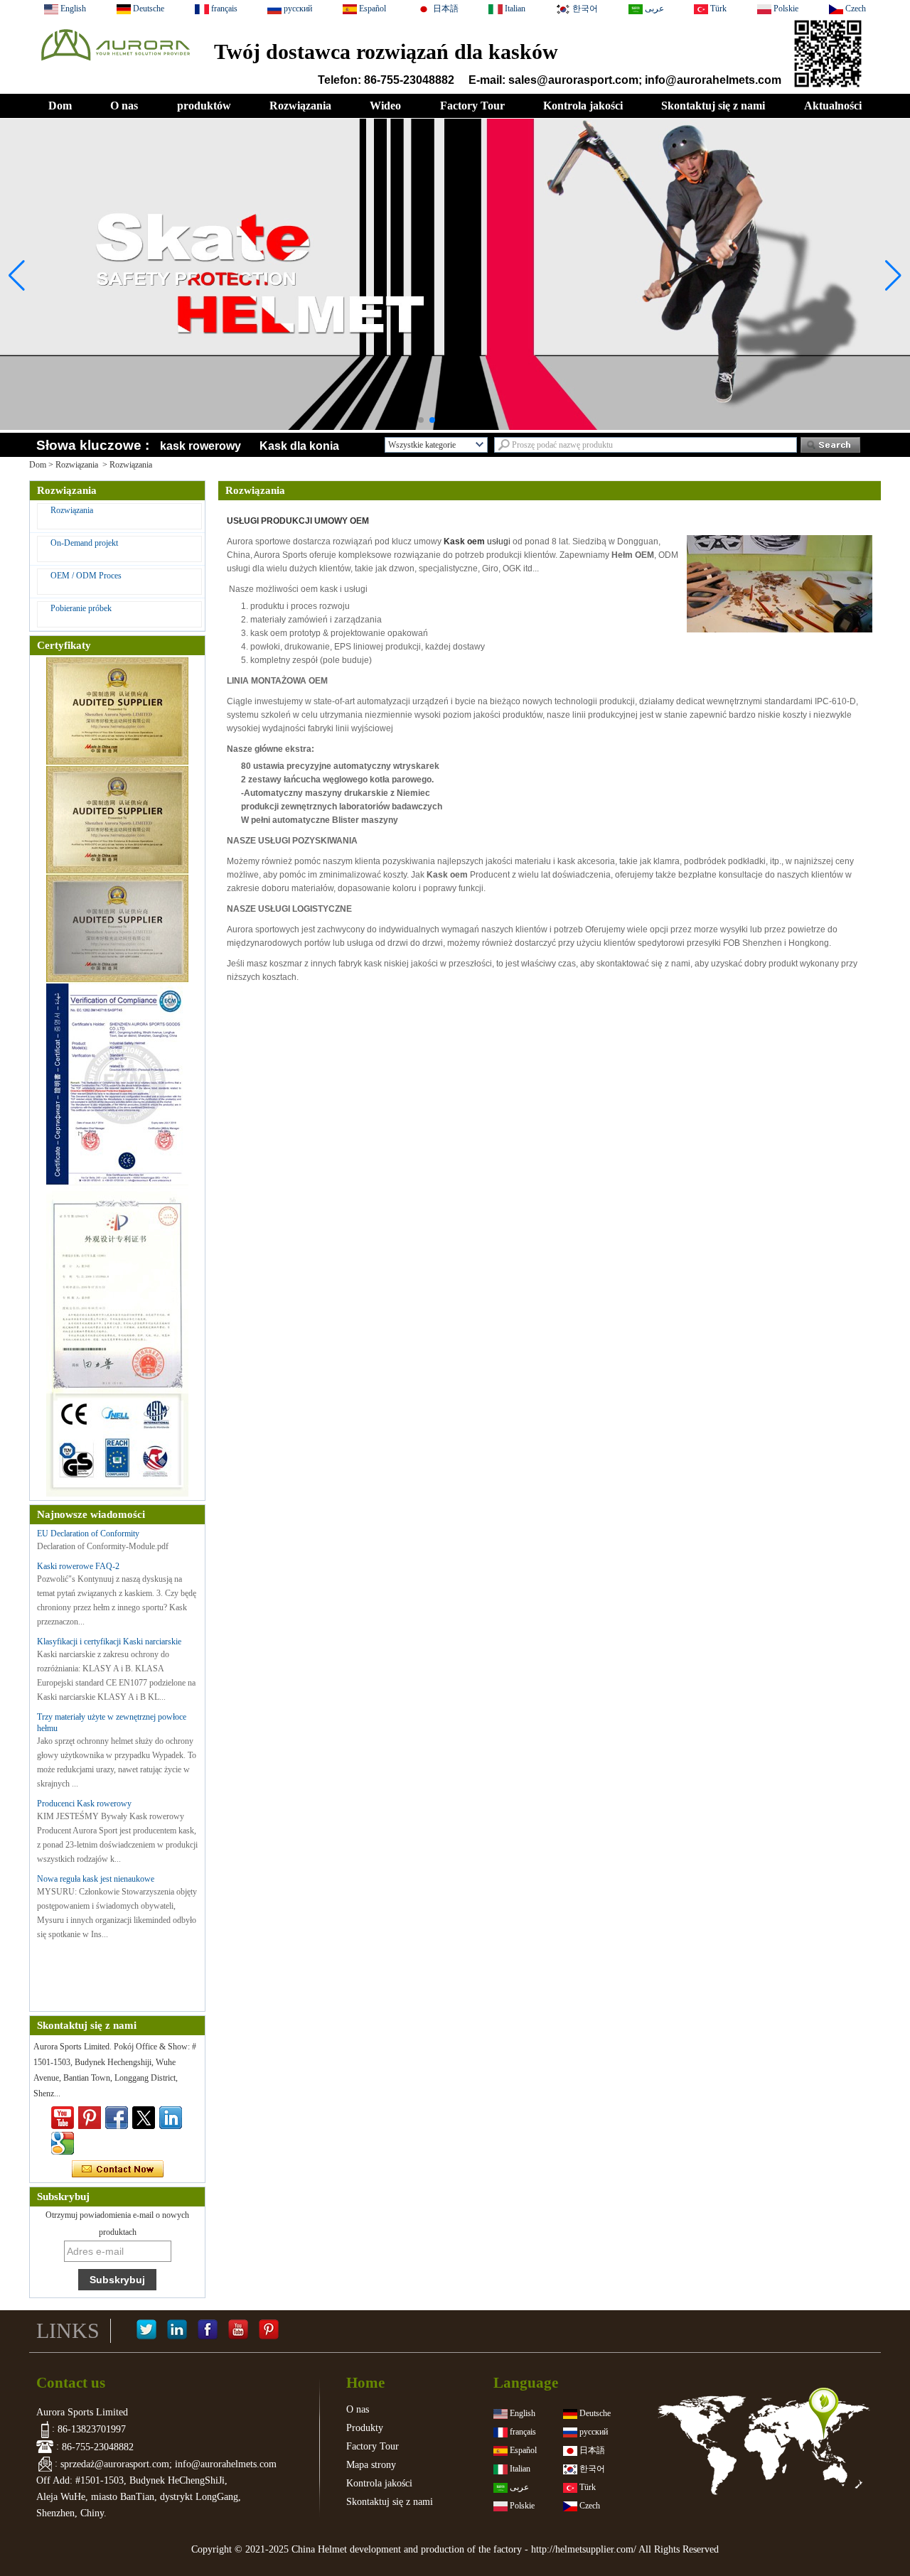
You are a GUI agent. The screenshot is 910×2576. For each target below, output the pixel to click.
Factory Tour (472, 106)
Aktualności (833, 106)
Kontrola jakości (583, 106)
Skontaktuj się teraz (118, 2170)
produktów (204, 106)
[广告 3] (455, 427)
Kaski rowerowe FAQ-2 (78, 1566)
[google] (63, 2143)
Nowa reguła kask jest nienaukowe (96, 1879)
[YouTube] (238, 2331)
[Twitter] (144, 2118)
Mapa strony (371, 2465)
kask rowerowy (200, 446)
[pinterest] (90, 2118)
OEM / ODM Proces (86, 576)
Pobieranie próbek (81, 608)
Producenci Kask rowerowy (84, 1804)
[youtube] (63, 2118)
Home (365, 2383)
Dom (60, 106)
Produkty (365, 2428)
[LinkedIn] (177, 2331)
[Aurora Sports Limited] (115, 65)
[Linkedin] (171, 2118)
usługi (477, 541)
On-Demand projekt (84, 543)
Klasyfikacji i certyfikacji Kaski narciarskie (109, 1642)
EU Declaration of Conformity (88, 1534)
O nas (124, 106)
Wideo (385, 106)
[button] (421, 420)
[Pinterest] (269, 2331)
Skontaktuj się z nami (713, 106)
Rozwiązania (300, 106)
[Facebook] (208, 2331)
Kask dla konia (299, 446)
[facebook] (117, 2118)
